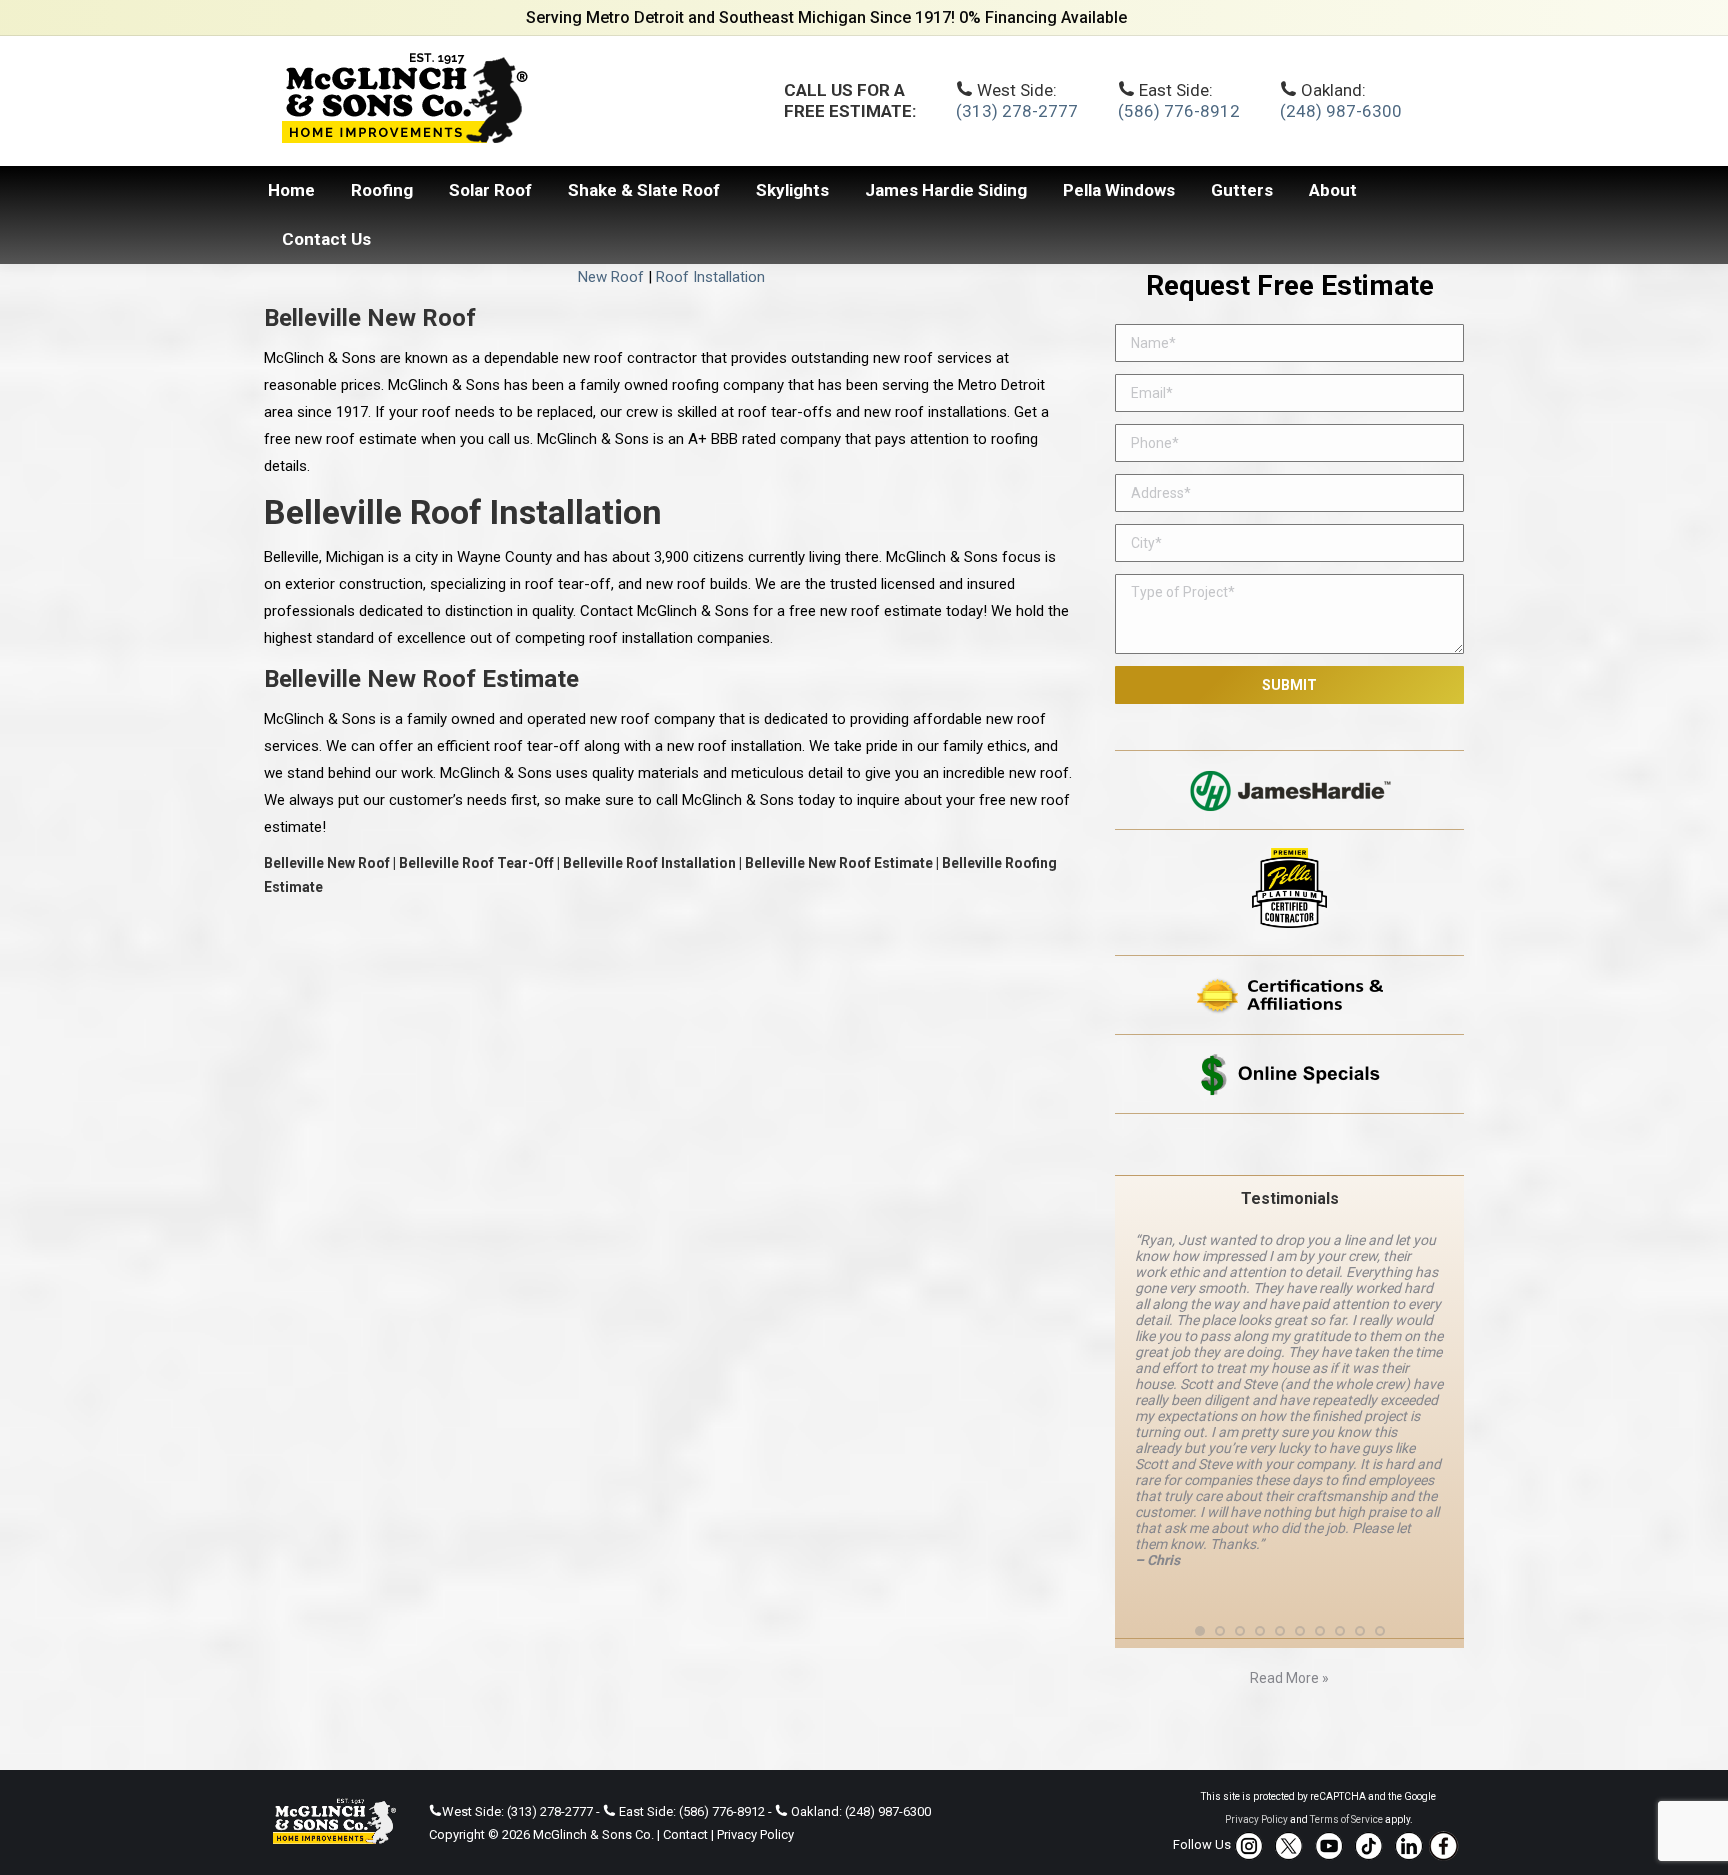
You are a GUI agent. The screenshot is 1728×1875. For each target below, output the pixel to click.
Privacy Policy (755, 1811)
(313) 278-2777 (1017, 111)
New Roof (611, 277)
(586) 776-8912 (1179, 111)
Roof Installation (710, 277)
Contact (685, 1811)
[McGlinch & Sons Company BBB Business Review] (1289, 1144)
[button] (1200, 1608)
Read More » (1289, 1656)
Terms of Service (1346, 1796)
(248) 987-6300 (1341, 111)
